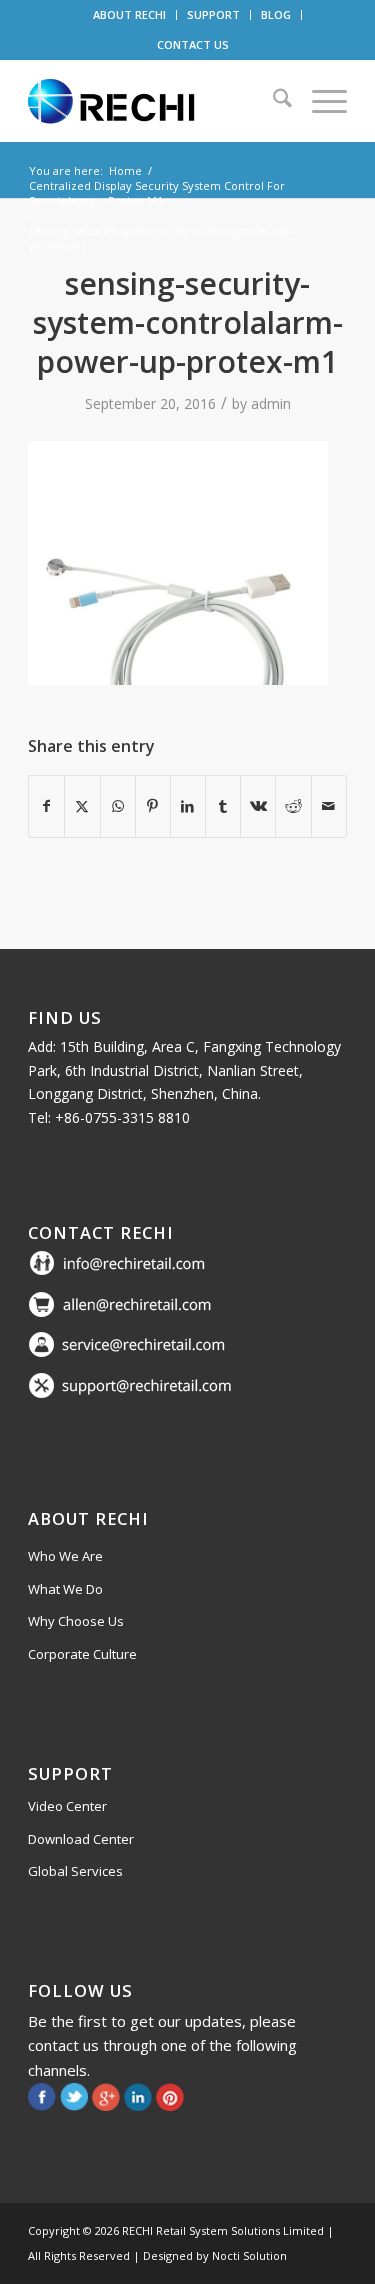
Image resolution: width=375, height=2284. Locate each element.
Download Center (81, 1839)
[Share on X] (82, 806)
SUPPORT (213, 14)
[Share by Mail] (329, 806)
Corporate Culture (82, 1654)
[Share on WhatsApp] (118, 806)
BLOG (276, 14)
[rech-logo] (155, 101)
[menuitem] (130, 15)
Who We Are (65, 1556)
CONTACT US (193, 44)
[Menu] (319, 101)
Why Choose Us (76, 1621)
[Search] (272, 101)
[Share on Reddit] (293, 806)
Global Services (75, 1871)
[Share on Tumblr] (223, 806)
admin (271, 403)
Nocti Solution (249, 2255)
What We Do (65, 1589)
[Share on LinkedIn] (188, 806)
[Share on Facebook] (46, 806)
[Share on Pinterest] (153, 806)
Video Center (67, 1806)
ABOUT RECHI (129, 14)
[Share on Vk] (258, 806)
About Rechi (88, 1518)
